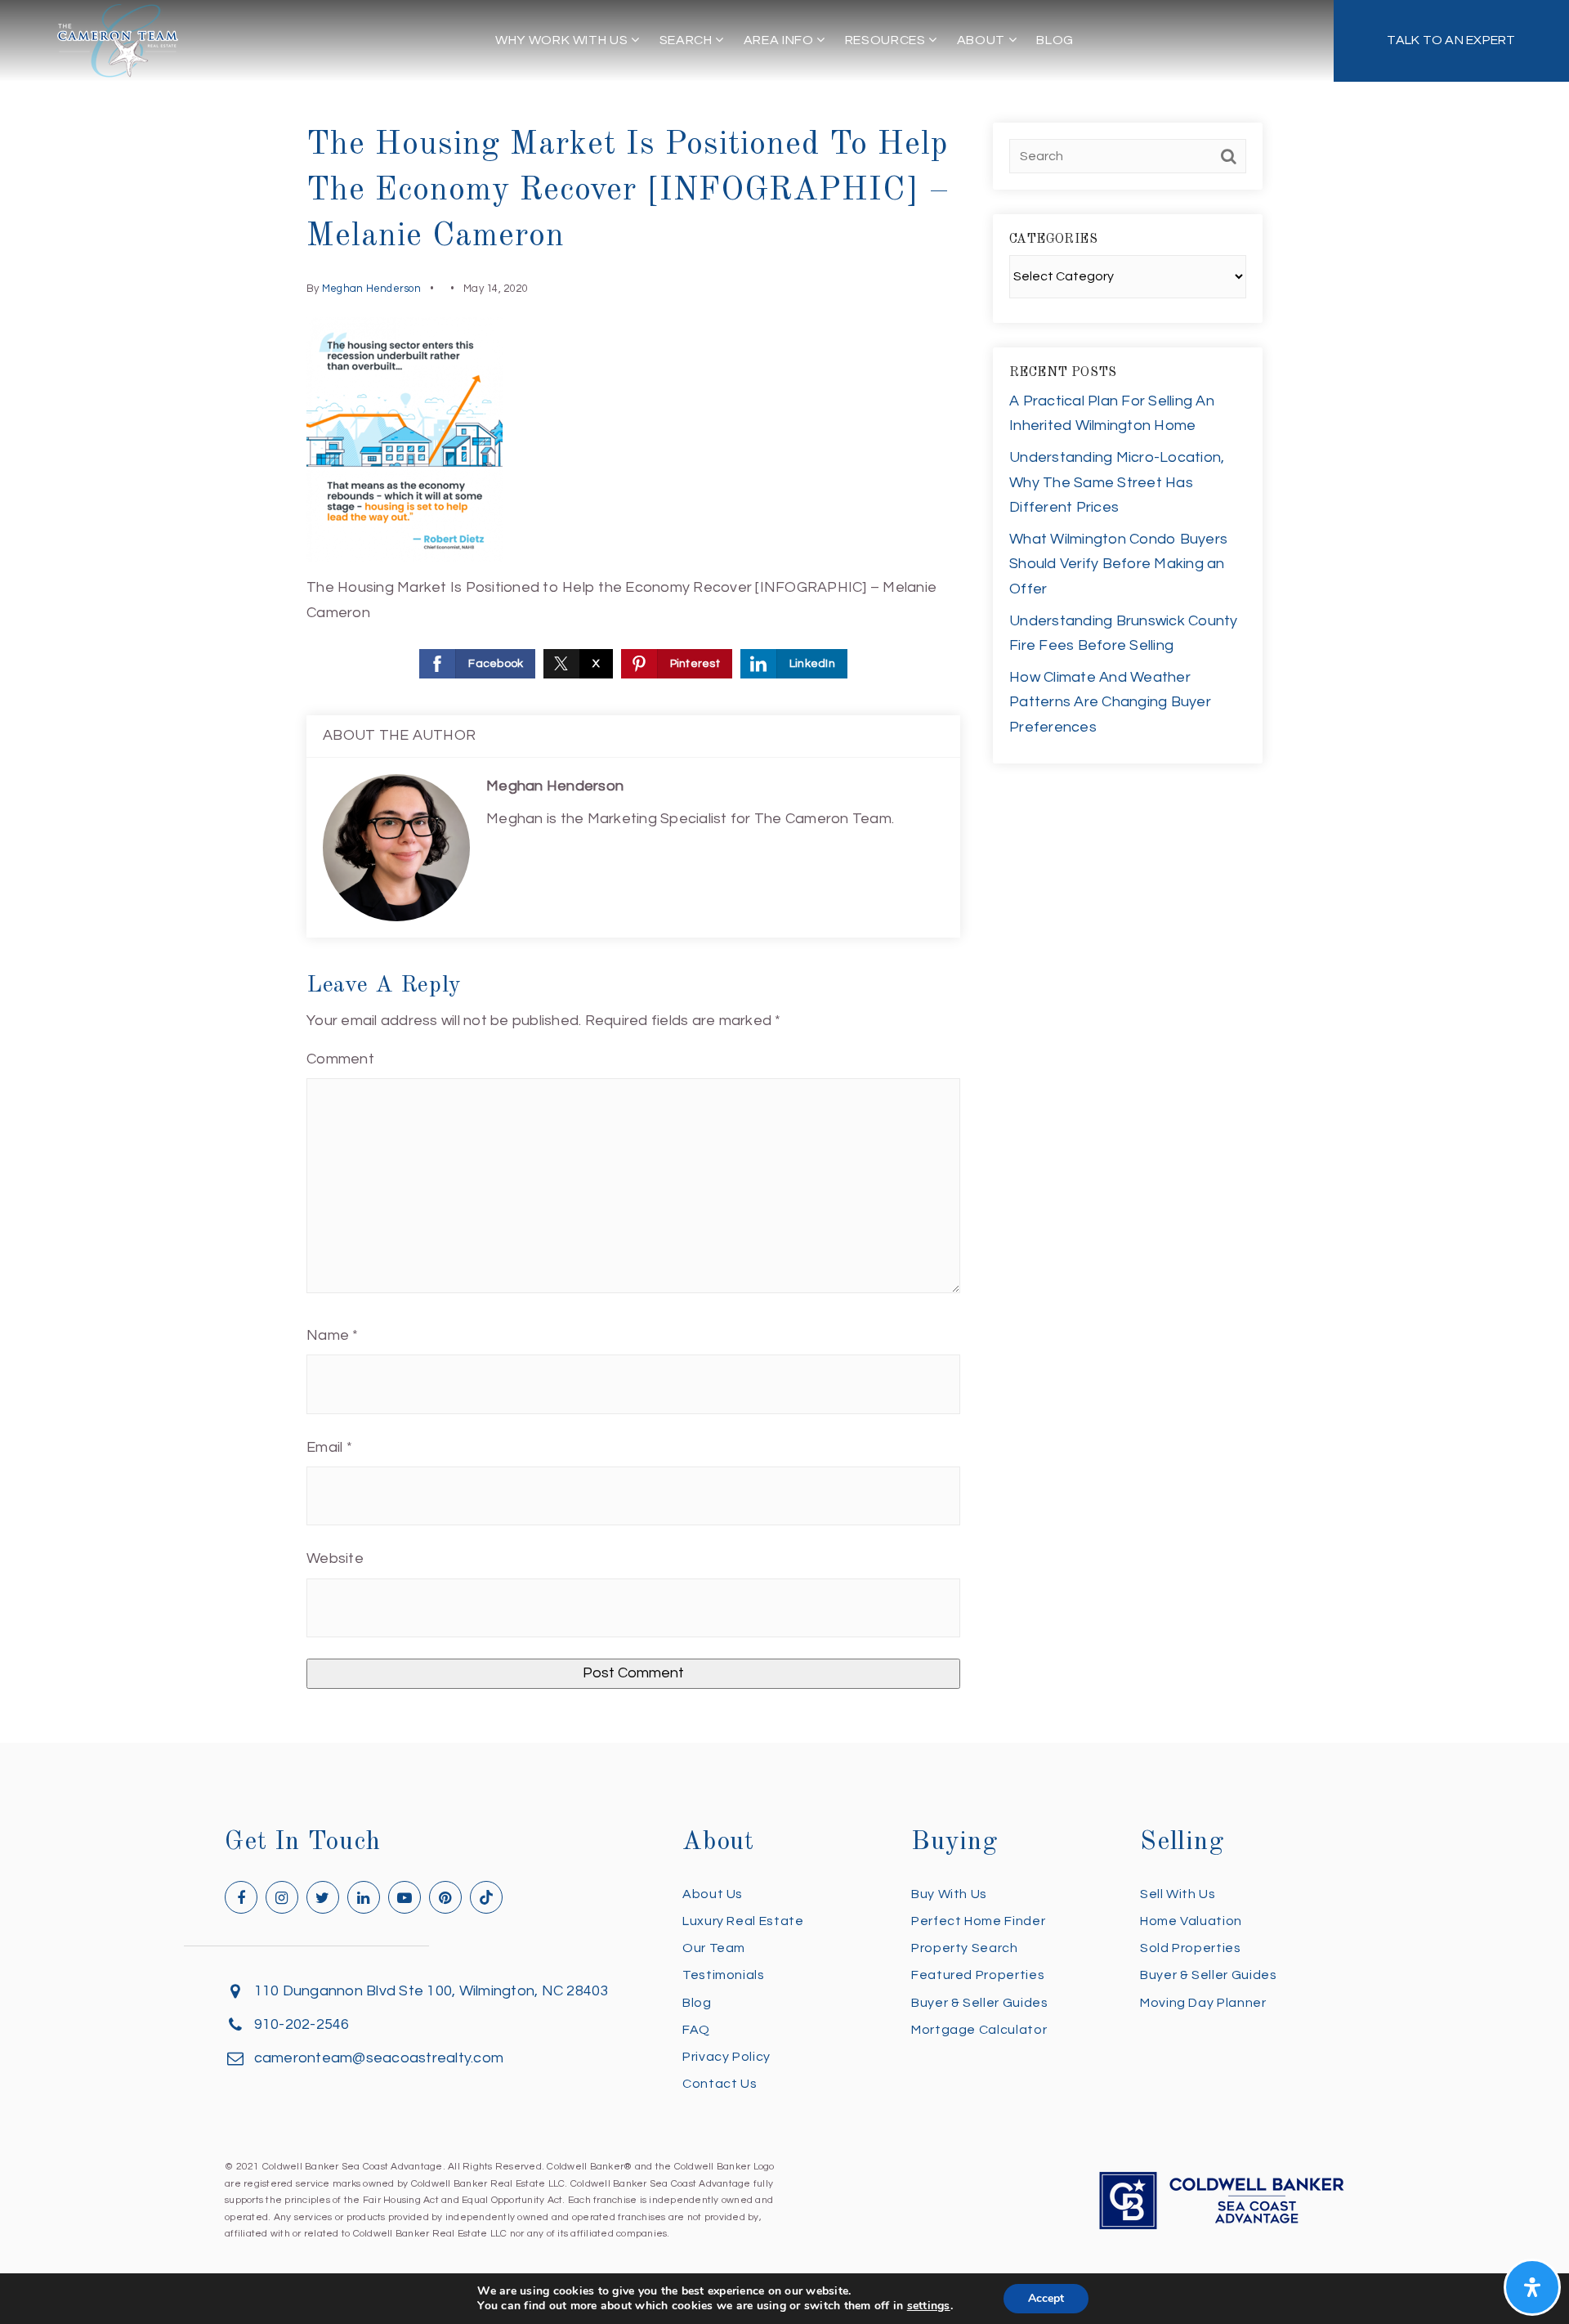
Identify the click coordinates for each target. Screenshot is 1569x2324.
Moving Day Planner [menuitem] (1203, 2003)
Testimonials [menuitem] (724, 1975)
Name (333, 1335)
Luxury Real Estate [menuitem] (743, 1921)
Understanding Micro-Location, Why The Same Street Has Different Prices (1117, 482)
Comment (340, 1059)
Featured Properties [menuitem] (978, 1975)
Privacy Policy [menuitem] (726, 2057)
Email (329, 1447)
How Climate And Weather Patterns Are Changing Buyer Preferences (1110, 702)
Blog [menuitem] (1055, 40)
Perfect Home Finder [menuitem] (978, 1921)
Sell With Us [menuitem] (1178, 1894)
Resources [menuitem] (887, 40)
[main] (784, 871)
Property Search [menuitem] (965, 1948)
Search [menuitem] (687, 40)
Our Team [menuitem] (714, 1948)
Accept (1046, 2298)
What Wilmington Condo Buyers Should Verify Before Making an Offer (1118, 564)
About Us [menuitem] (713, 1894)
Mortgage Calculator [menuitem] (979, 2030)
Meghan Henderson (371, 289)
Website (335, 1558)
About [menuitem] (983, 40)
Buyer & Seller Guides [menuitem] (979, 2003)
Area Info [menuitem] (780, 40)
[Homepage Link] (118, 40)
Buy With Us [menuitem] (949, 1894)
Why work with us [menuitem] (563, 40)
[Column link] (1451, 41)
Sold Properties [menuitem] (1191, 1948)
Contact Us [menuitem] (720, 2084)
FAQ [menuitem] (696, 2030)
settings (929, 2306)
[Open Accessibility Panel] (1532, 2287)
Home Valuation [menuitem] (1191, 1921)
